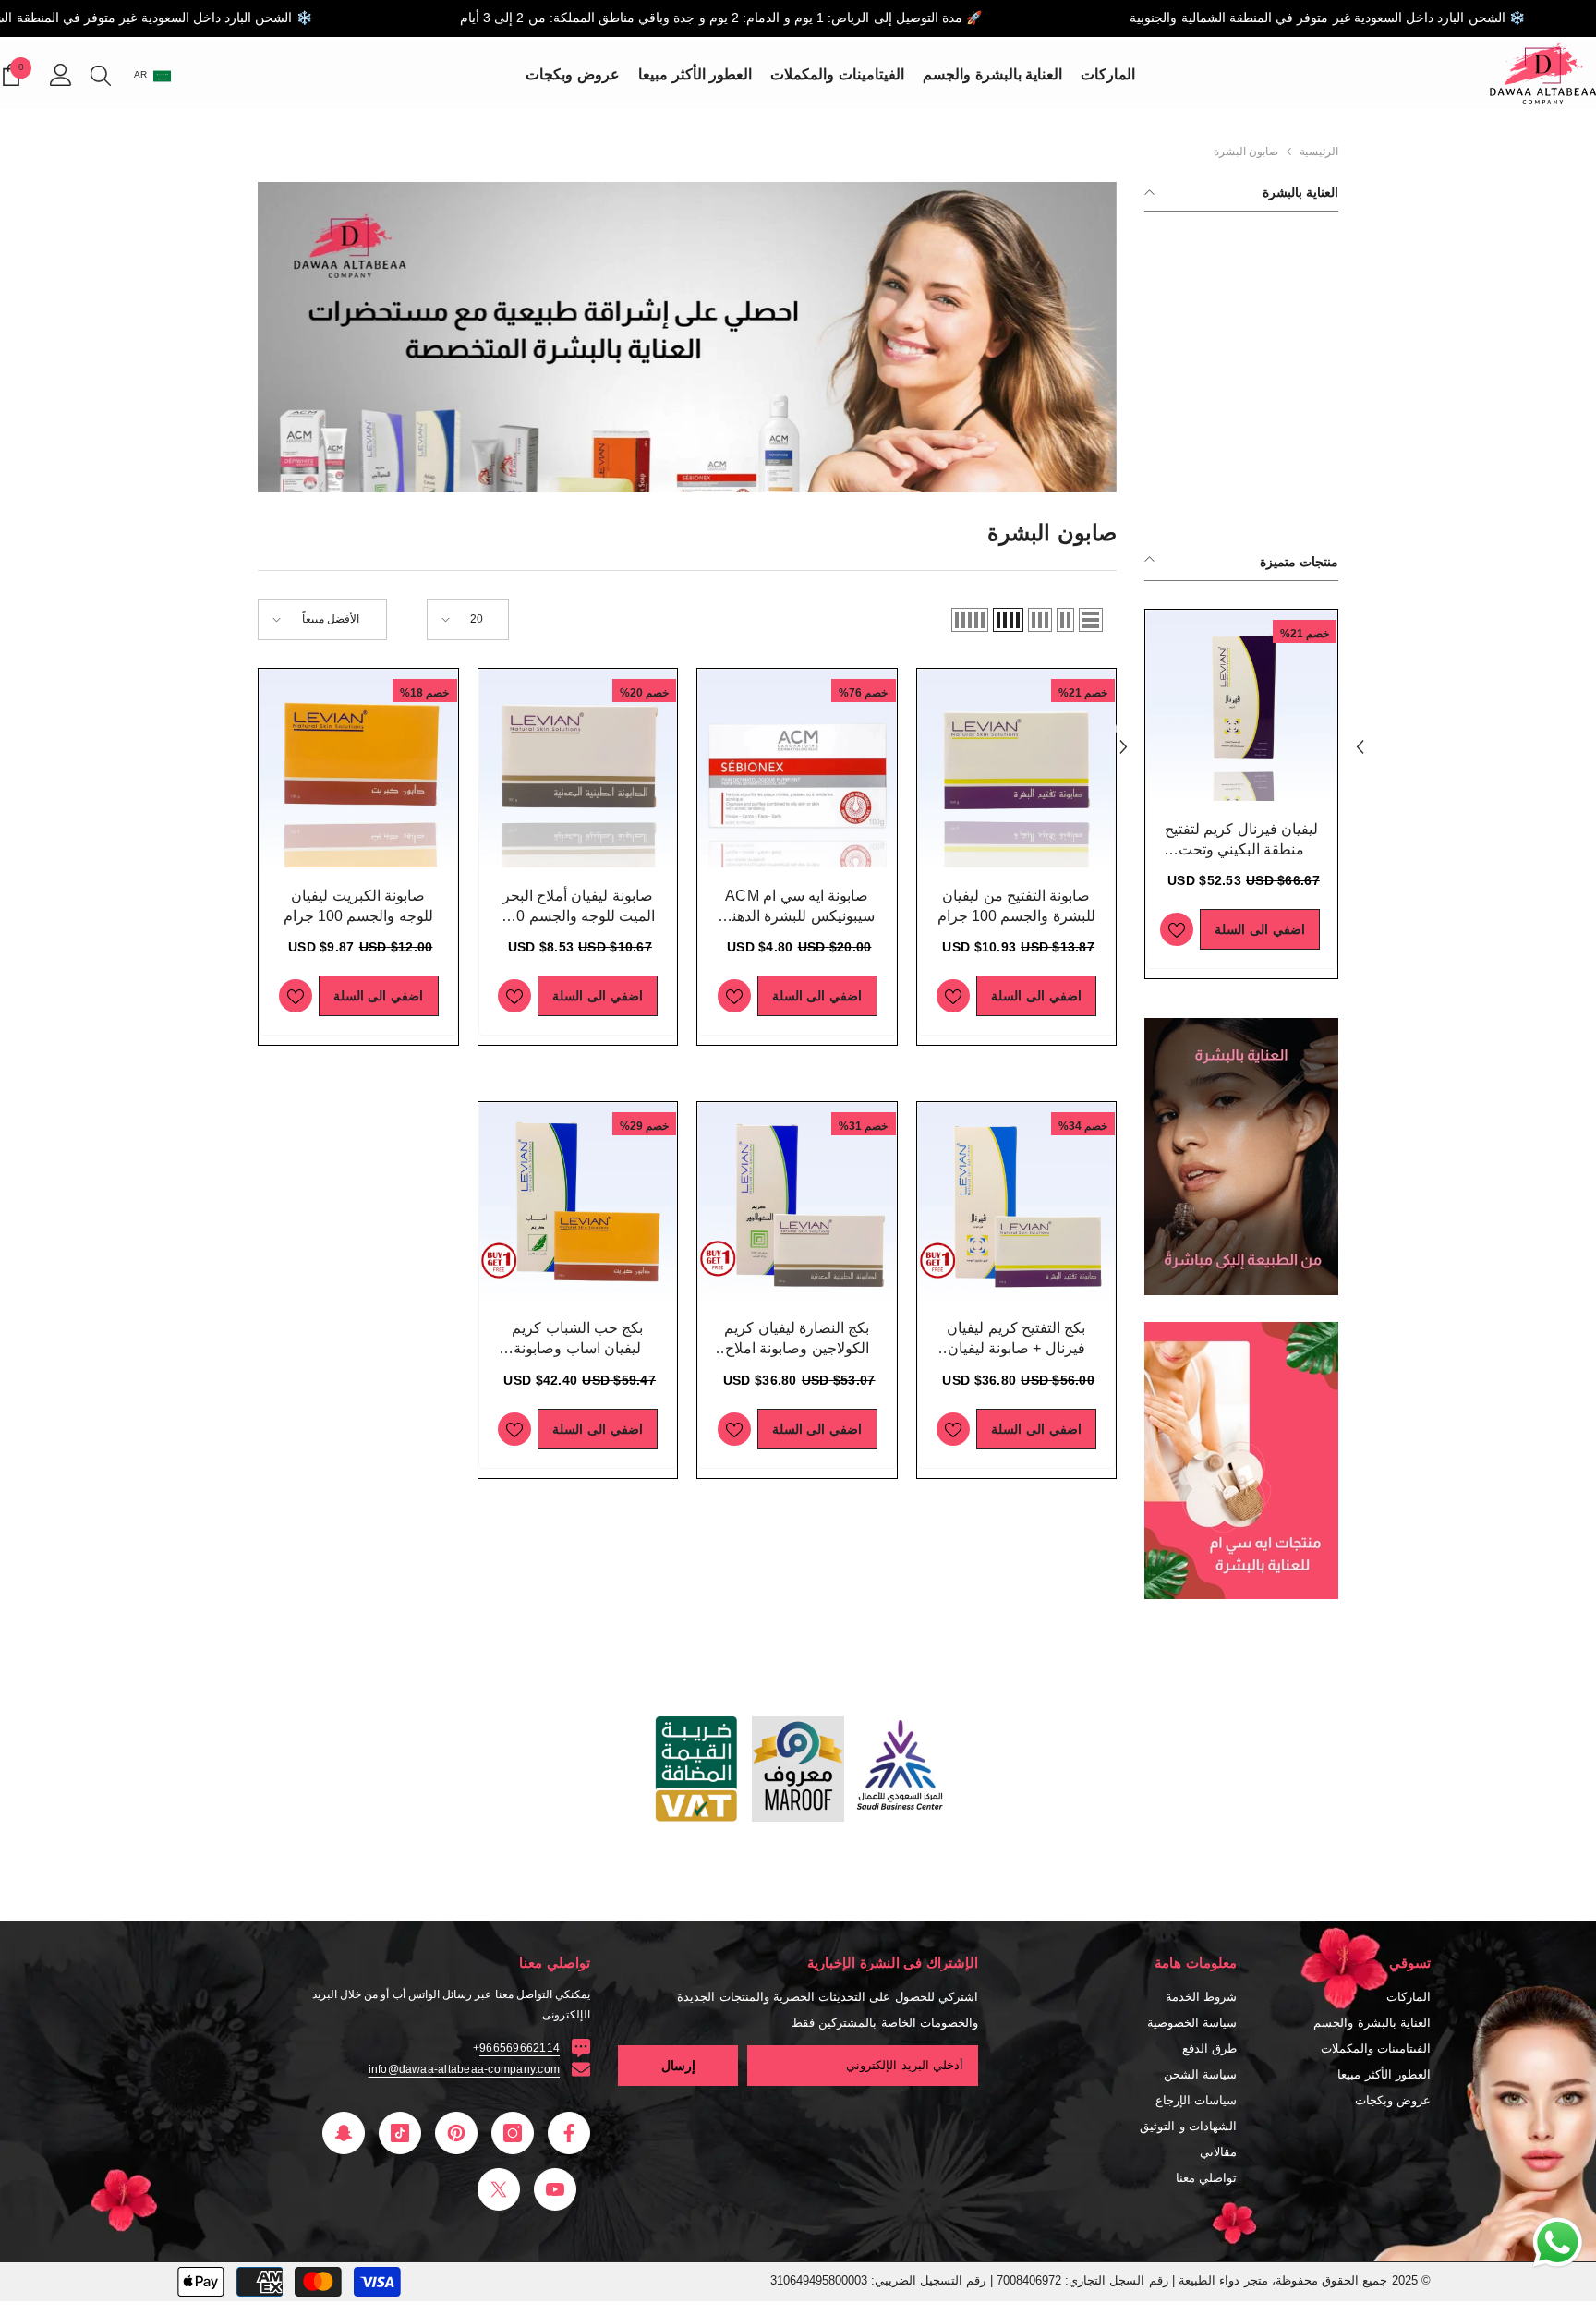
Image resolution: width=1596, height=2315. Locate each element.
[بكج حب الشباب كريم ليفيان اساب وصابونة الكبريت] (578, 1202)
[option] (1241, 794)
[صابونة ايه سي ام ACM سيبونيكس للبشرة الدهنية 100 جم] (797, 769)
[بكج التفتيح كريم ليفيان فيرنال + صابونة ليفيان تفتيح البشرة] (1017, 1202)
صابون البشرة (1246, 152)
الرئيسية (1319, 152)
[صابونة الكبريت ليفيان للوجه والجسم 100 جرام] (358, 769)
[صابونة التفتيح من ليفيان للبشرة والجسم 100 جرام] (1241, 706)
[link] (1241, 1157)
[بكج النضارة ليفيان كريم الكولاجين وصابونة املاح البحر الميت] (797, 1202)
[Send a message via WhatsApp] (1558, 2242)
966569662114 (520, 2048)
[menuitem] (1241, 239)
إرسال (678, 2066)
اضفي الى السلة (1259, 929)
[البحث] (101, 75)
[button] (1123, 730)
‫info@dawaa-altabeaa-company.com (464, 2069)
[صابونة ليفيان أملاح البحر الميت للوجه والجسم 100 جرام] (578, 769)
